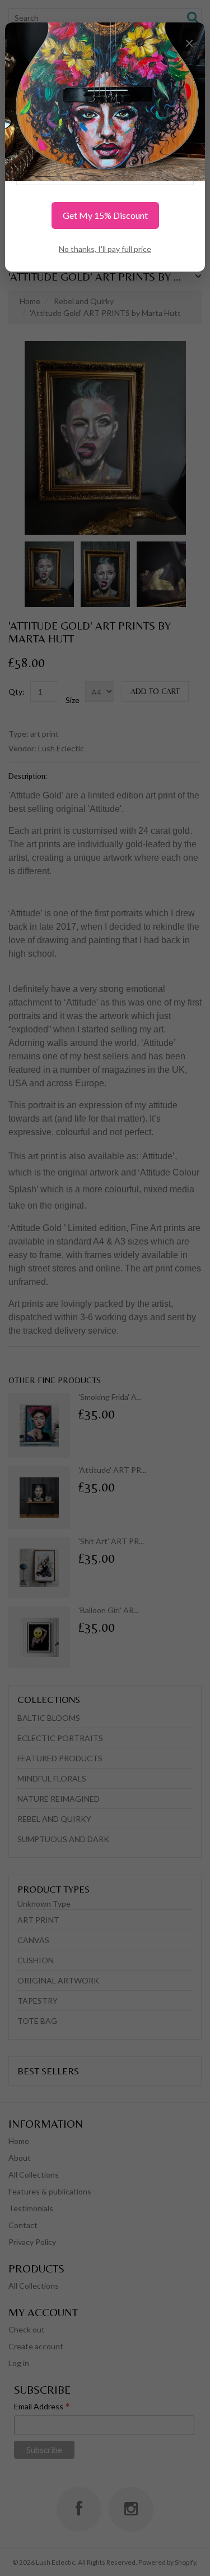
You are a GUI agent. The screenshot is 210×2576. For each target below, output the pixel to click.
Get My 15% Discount (105, 215)
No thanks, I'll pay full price (105, 249)
